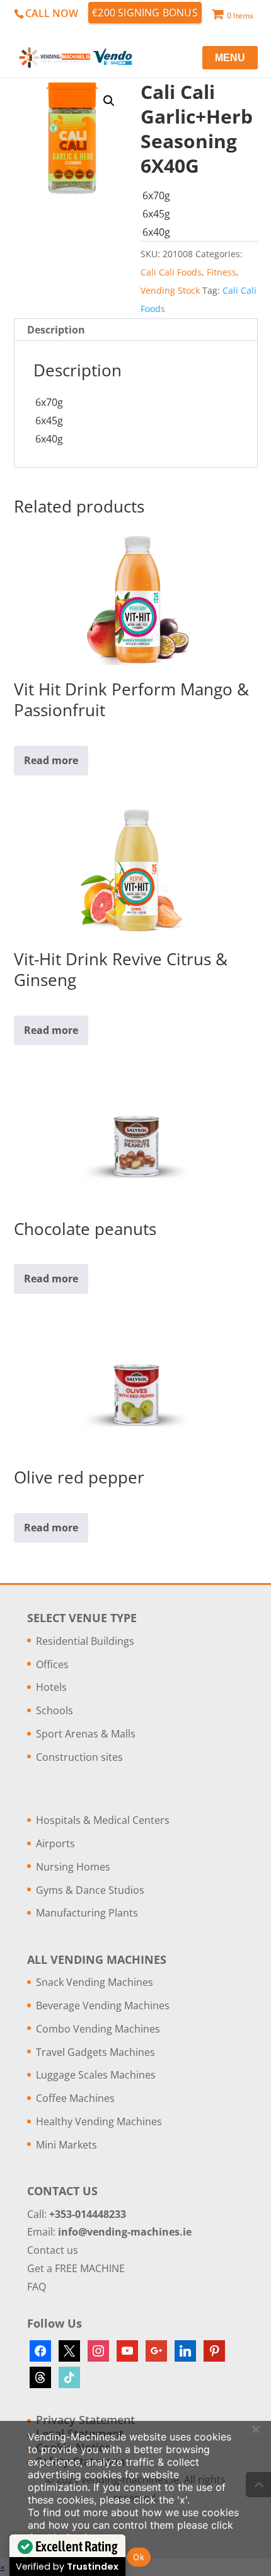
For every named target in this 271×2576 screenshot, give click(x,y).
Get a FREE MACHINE (76, 2268)
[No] (255, 2429)
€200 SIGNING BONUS (145, 13)
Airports (55, 1843)
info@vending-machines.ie (125, 2232)
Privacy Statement (85, 2420)
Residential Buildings (85, 1641)
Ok (139, 2557)
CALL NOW (52, 13)
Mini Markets (66, 2145)
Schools (55, 1710)
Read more (51, 760)
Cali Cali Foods (171, 272)
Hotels (51, 1687)
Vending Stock (170, 290)
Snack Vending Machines (95, 1982)
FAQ (37, 2287)
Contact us (53, 2250)
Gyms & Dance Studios (90, 1890)
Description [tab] (56, 330)
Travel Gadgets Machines (95, 2052)
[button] (109, 101)
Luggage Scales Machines (96, 2075)
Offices (52, 1664)
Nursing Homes (73, 1867)
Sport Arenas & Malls (86, 1734)
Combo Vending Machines (98, 2029)
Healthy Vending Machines (99, 2121)
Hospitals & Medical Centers (103, 1820)
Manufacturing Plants (87, 1913)
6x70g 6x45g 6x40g (156, 214)
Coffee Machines (75, 2098)
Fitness (222, 272)
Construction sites (79, 1757)
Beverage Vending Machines (103, 2005)
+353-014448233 (88, 2214)
